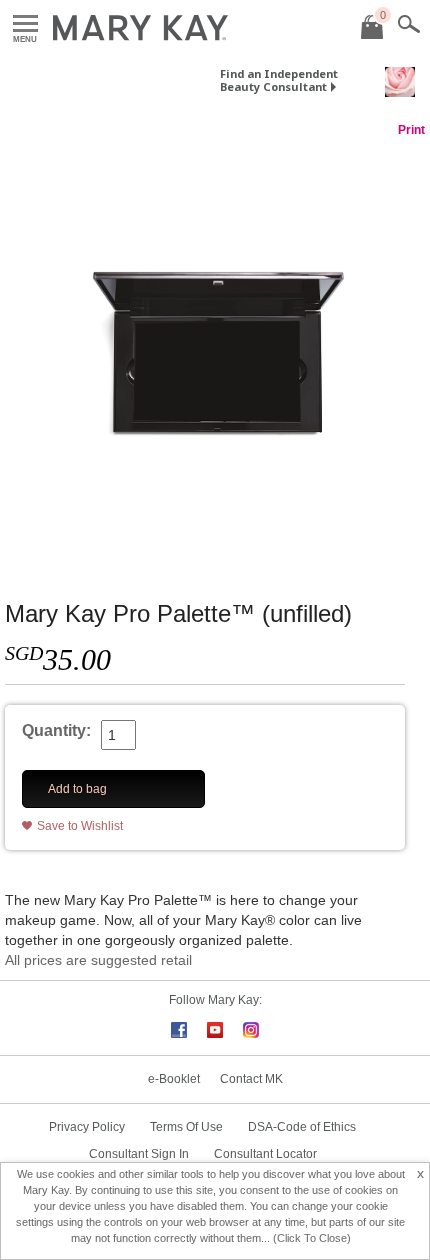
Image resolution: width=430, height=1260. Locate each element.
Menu (25, 24)
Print (411, 130)
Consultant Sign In (139, 1154)
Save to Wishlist (80, 826)
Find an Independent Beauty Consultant (279, 80)
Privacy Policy (87, 1127)
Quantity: (56, 730)
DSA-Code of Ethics (302, 1127)
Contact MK (251, 1079)
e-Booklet (174, 1079)
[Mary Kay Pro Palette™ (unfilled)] (215, 349)
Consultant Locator (265, 1154)
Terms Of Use (186, 1127)
